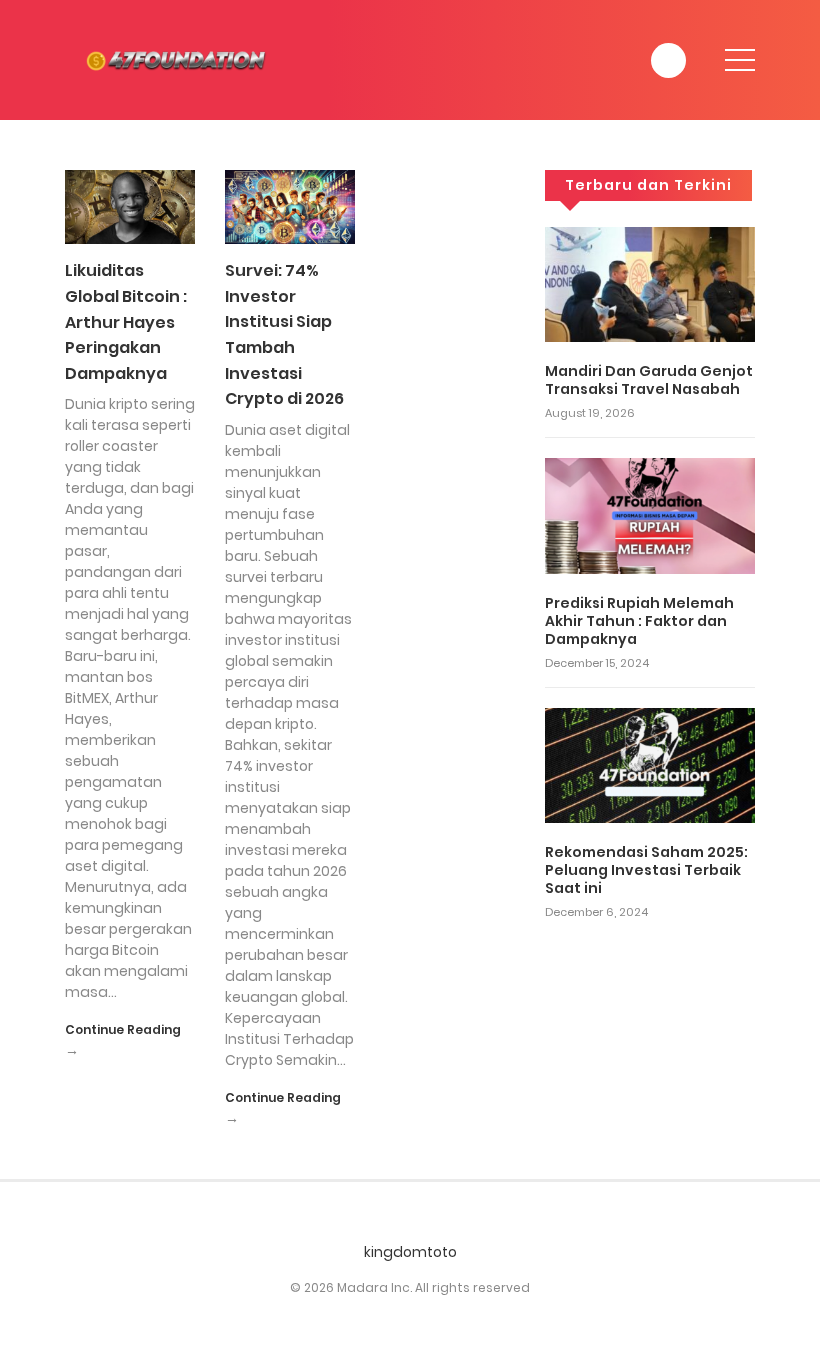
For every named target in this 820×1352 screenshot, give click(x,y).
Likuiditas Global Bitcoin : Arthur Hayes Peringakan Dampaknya (126, 321)
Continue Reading (123, 1029)
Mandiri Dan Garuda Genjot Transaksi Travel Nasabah (649, 380)
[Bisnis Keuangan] (180, 59)
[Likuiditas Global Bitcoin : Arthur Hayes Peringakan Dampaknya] (130, 206)
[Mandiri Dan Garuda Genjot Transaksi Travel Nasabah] (650, 283)
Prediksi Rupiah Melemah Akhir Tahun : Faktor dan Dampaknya (639, 621)
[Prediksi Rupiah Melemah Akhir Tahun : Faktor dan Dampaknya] (650, 515)
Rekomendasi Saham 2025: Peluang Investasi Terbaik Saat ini (646, 870)
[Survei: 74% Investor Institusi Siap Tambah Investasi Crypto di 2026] (290, 206)
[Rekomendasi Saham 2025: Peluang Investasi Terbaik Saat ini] (650, 764)
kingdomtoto (410, 1252)
